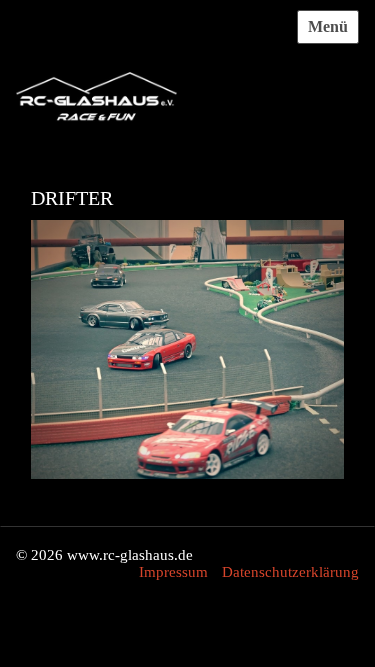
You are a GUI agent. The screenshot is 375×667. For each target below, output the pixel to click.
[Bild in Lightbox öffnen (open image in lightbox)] (187, 360)
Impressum (173, 572)
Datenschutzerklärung (290, 572)
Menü (328, 26)
